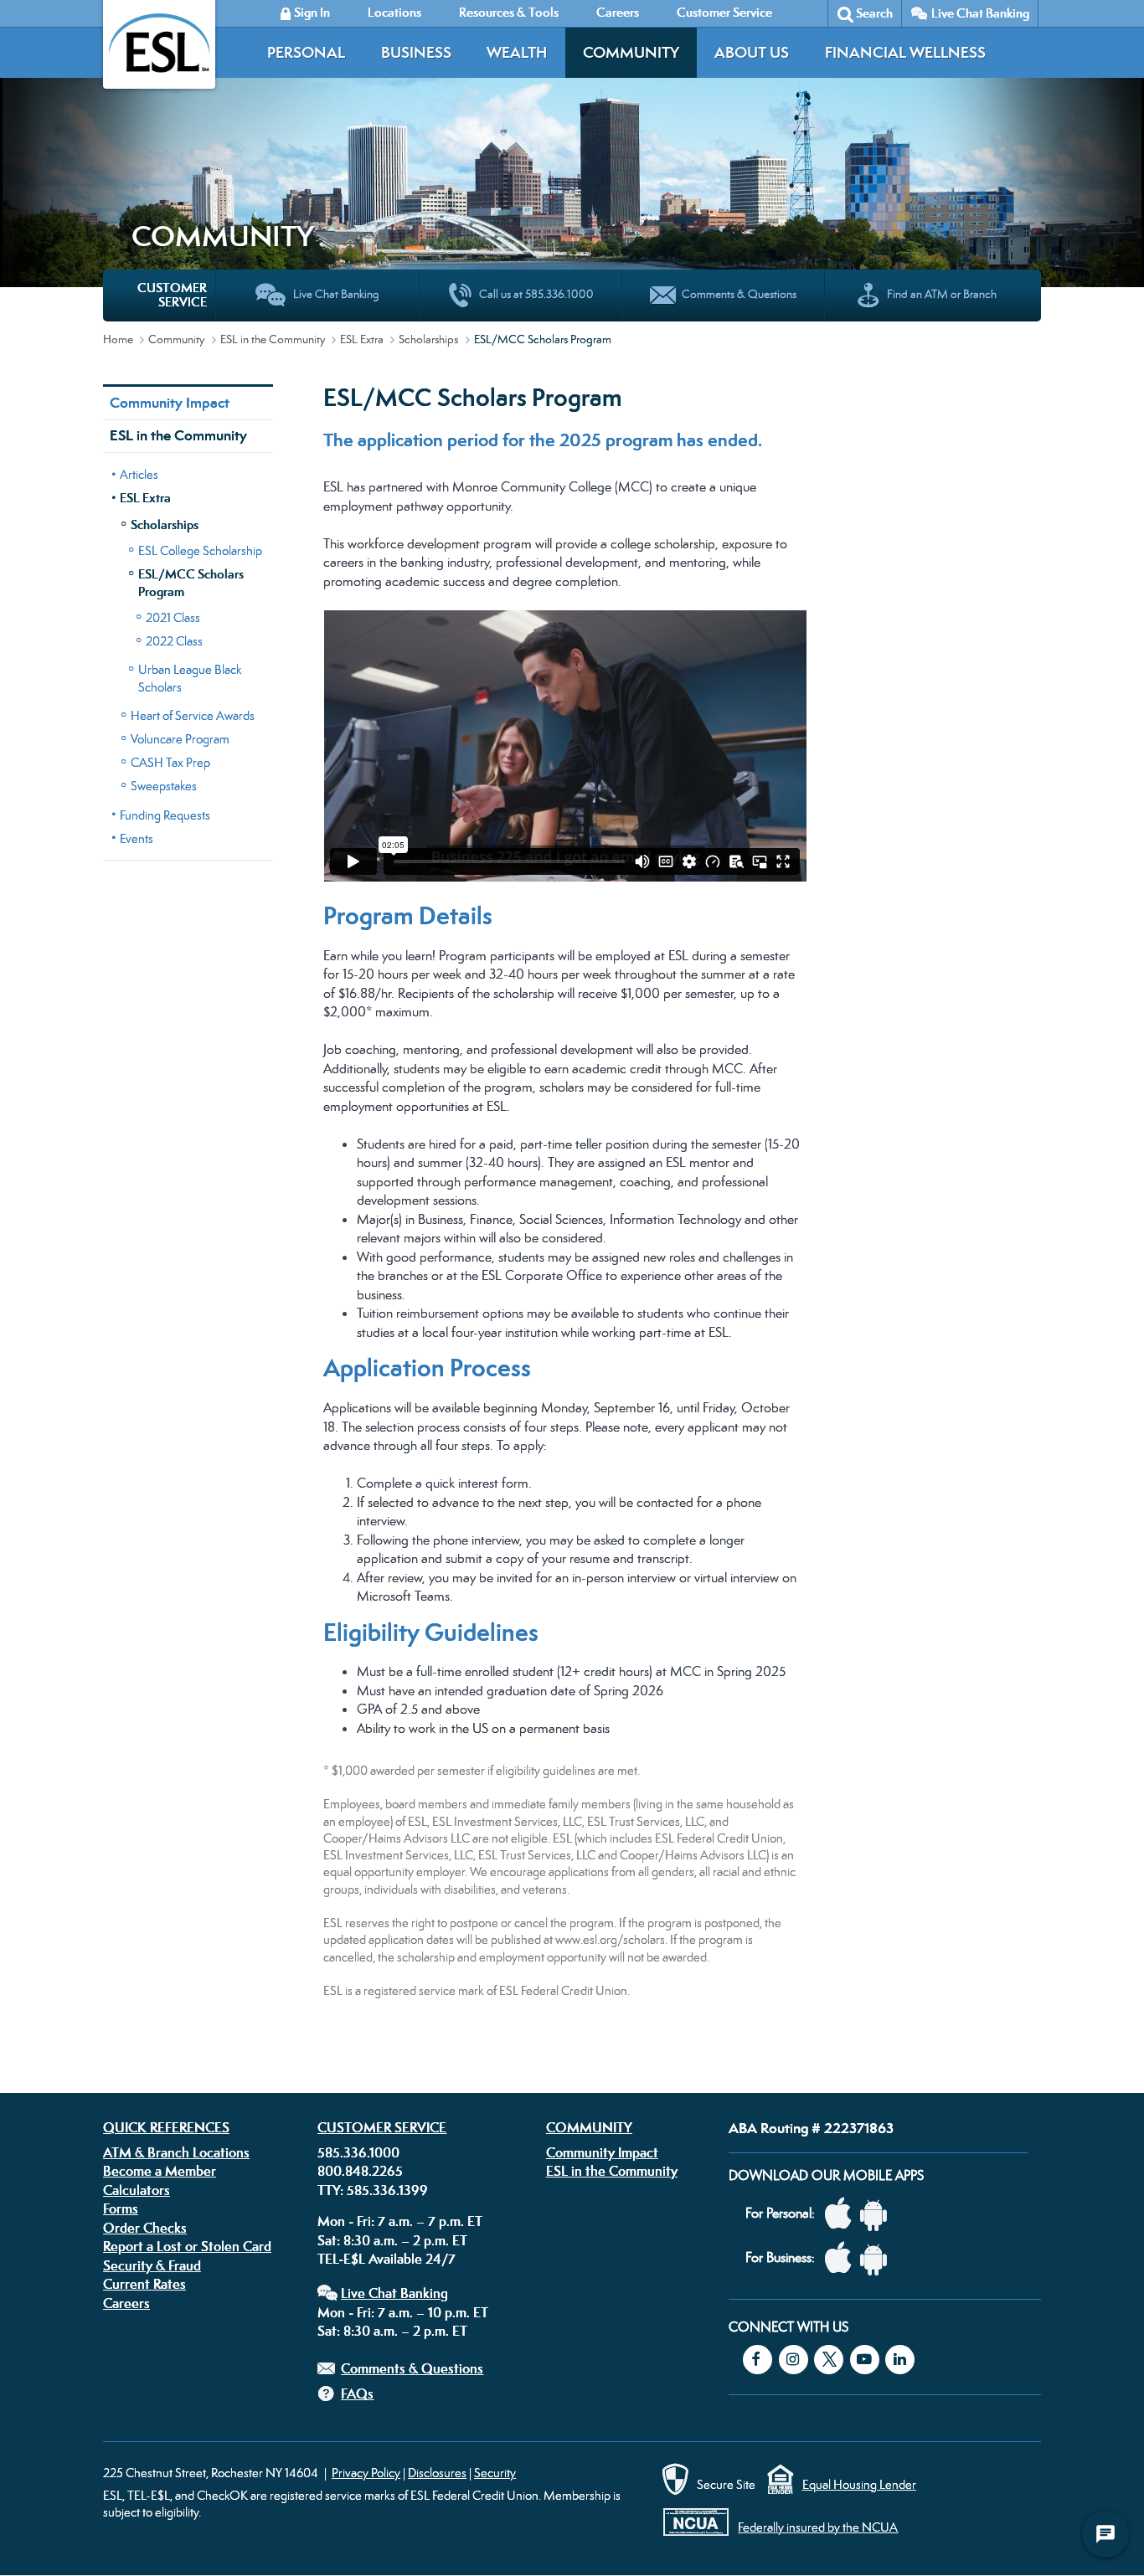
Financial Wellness (905, 52)
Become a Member (160, 2171)
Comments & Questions (412, 2368)
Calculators (137, 2190)
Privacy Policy (366, 2473)
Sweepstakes (164, 786)
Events (137, 838)
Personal (306, 52)
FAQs (357, 2393)
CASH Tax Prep (170, 762)
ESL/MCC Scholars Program (191, 583)
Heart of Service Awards (193, 715)
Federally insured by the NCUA (818, 2527)
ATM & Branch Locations (176, 2152)
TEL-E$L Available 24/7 (386, 2259)
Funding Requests (165, 815)
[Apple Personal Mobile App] (843, 2214)
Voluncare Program (180, 739)
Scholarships (428, 339)
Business (416, 52)
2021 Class (173, 617)
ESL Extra (362, 339)
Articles (139, 474)
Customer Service (382, 2127)
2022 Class (174, 641)
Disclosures (437, 2473)
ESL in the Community (273, 339)
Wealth (517, 52)
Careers (126, 2303)
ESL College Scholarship (200, 550)
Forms (121, 2208)
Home (118, 339)
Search (874, 13)
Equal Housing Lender (859, 2484)
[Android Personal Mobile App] (878, 2214)
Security (495, 2473)
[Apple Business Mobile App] (843, 2258)
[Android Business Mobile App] (878, 2258)
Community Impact (170, 403)
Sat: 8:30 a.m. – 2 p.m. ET (392, 2240)
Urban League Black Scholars (190, 678)
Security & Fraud (152, 2265)
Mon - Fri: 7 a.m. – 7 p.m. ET (400, 2221)
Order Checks (145, 2228)
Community (631, 52)
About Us (752, 52)
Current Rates (144, 2284)
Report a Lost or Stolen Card (187, 2246)
